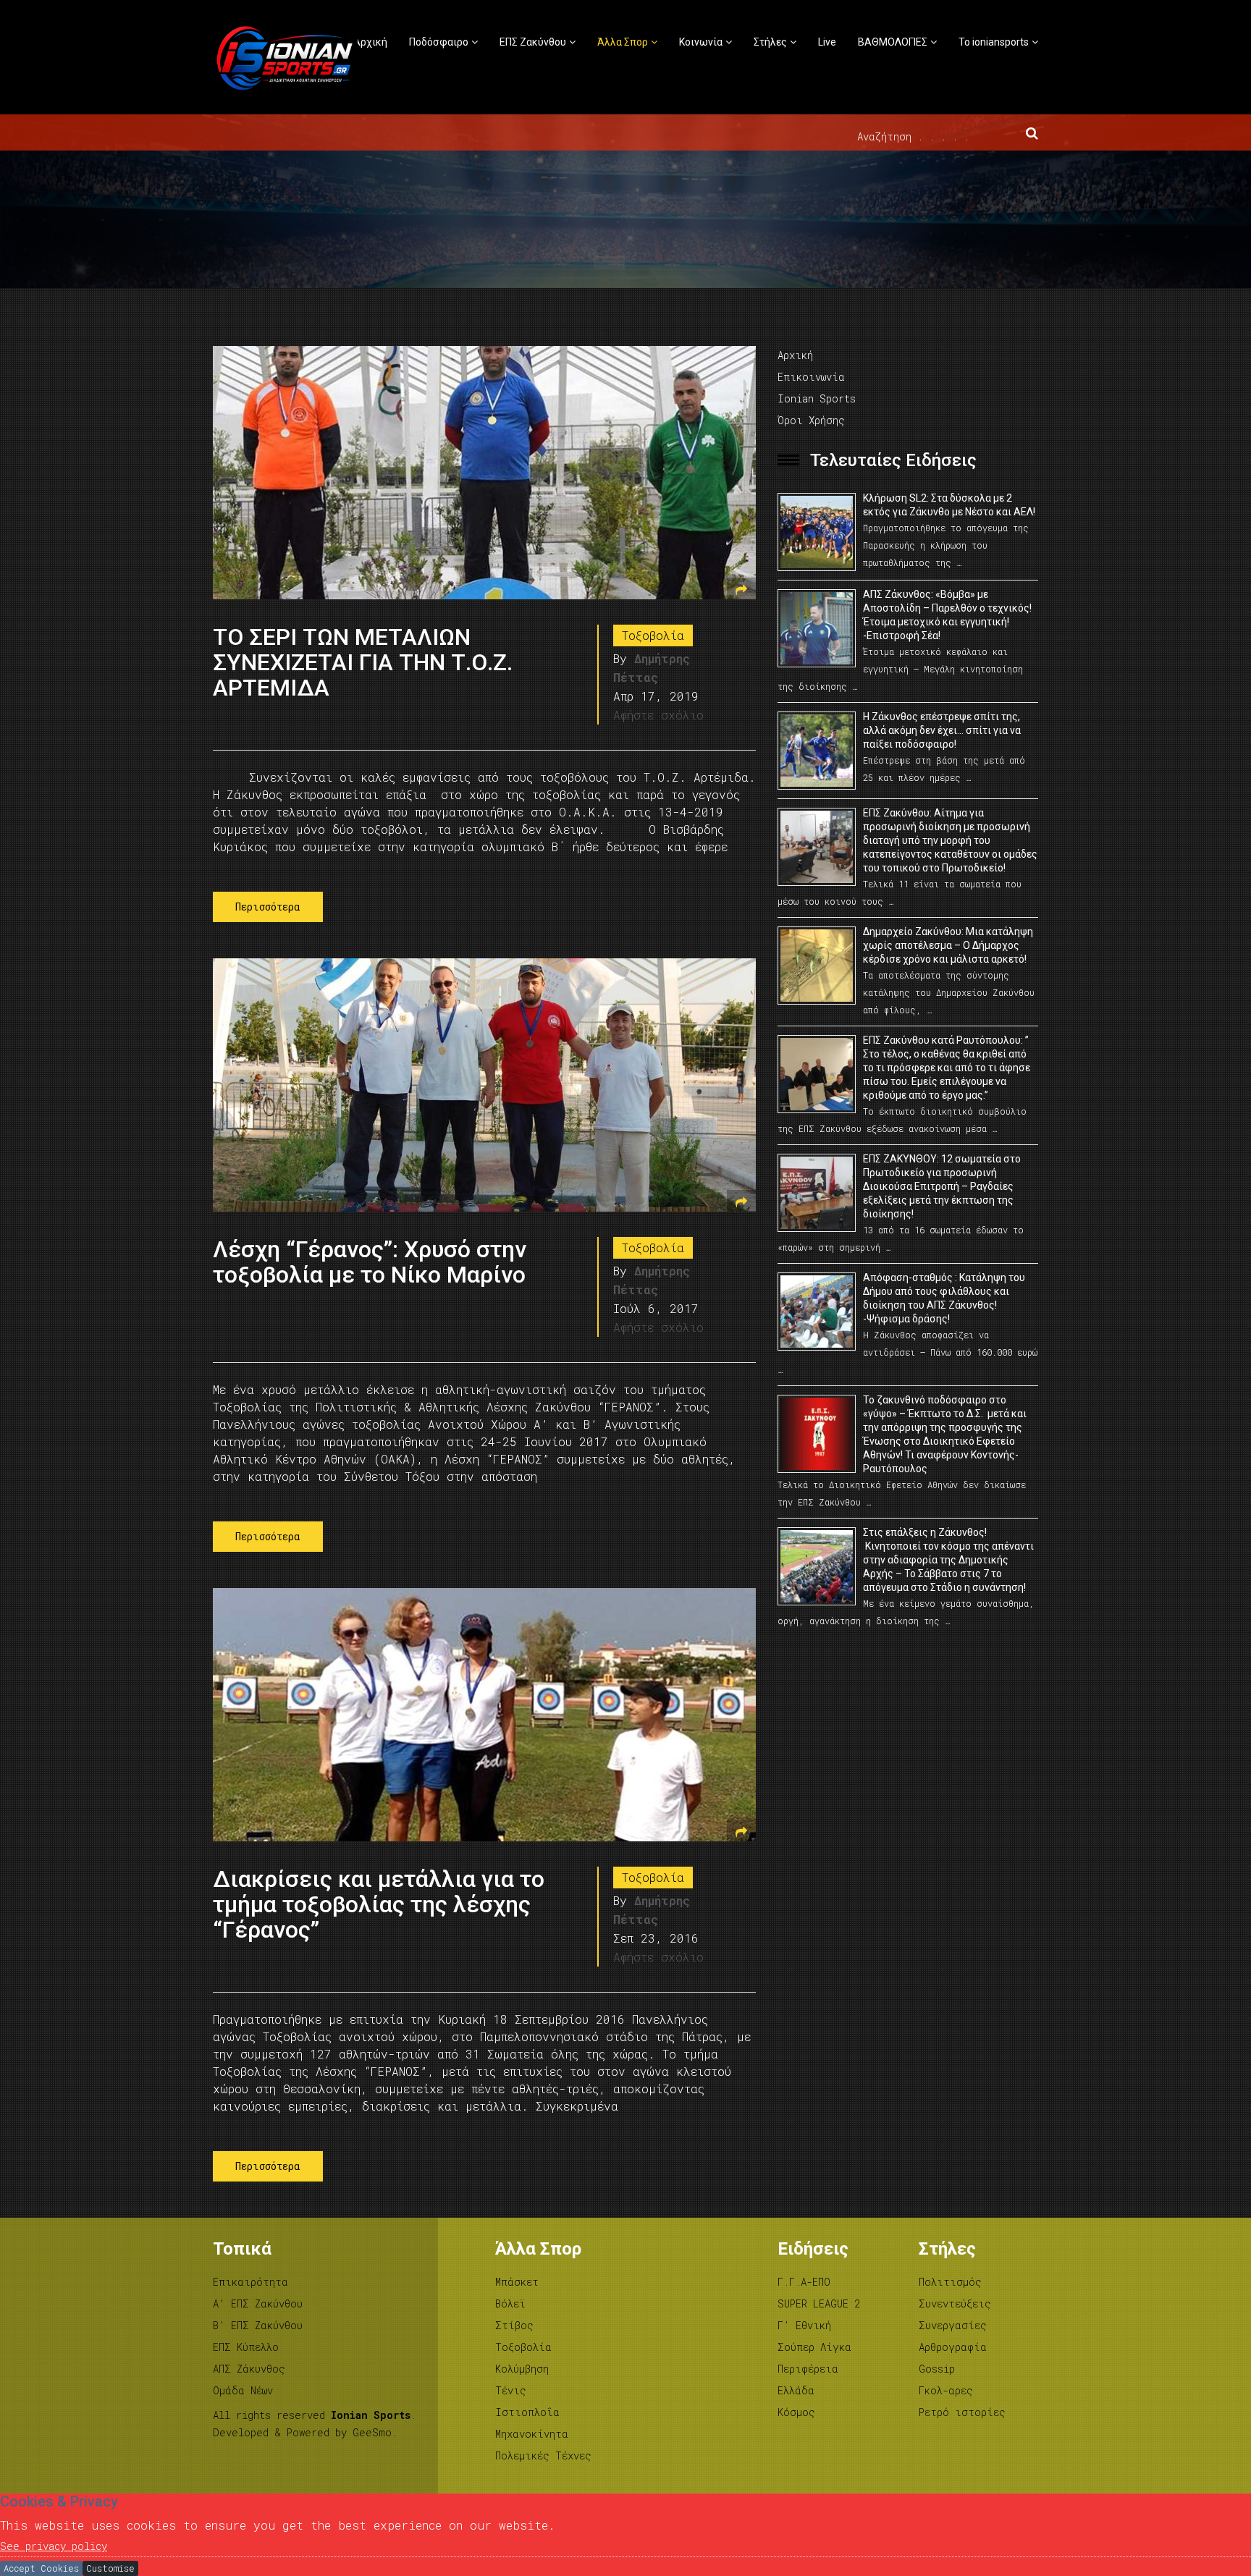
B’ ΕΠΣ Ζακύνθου (258, 2325)
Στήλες (770, 42)
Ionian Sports (817, 398)
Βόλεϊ (510, 2303)
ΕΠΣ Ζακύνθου (533, 42)
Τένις (511, 2390)
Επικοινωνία (811, 377)
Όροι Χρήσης (811, 420)
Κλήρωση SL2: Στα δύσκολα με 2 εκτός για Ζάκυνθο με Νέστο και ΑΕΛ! (949, 505)
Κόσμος (796, 2412)
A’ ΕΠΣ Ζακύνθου (258, 2303)
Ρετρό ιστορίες (962, 2412)
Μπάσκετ (517, 2282)
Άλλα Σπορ (623, 42)
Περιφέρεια (808, 2369)
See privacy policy (54, 2546)
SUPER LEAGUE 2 (819, 2303)
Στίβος (514, 2325)
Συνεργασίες (953, 2325)
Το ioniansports (994, 42)
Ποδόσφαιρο (439, 42)
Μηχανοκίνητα (532, 2434)
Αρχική (370, 42)
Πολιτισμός (950, 2282)
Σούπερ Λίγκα (814, 2347)
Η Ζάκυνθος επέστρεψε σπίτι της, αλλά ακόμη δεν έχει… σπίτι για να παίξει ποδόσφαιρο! (942, 730)
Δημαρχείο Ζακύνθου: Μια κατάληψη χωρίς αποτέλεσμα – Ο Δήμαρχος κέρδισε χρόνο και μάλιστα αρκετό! (948, 945)
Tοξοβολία (653, 635)
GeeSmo (372, 2432)
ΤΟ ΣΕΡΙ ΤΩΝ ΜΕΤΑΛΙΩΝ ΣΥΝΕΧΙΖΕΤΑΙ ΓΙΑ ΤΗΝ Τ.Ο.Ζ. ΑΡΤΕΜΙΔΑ (363, 662)
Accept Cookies (41, 2568)
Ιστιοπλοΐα (527, 2412)
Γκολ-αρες (946, 2390)
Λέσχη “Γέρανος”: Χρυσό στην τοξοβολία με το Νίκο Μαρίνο (370, 1262)
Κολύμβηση (522, 2369)
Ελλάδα (796, 2390)
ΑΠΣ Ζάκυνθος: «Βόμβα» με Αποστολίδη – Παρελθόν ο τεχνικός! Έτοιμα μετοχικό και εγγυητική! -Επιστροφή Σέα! (947, 615)
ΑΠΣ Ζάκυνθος (249, 2369)
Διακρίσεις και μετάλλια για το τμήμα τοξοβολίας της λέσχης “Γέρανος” (379, 1904)
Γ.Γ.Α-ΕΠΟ (804, 2282)
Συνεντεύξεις (955, 2303)
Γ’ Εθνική (804, 2325)
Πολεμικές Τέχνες (543, 2455)
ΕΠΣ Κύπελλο (246, 2347)
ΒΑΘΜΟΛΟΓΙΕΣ (893, 42)
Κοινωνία (701, 42)
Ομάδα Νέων (243, 2390)
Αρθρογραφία (953, 2347)
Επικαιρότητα (250, 2282)
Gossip (937, 2369)
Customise (110, 2568)
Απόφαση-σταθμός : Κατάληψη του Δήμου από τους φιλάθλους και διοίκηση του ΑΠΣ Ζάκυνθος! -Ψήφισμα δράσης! (944, 1298)
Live (827, 42)
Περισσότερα (268, 907)
